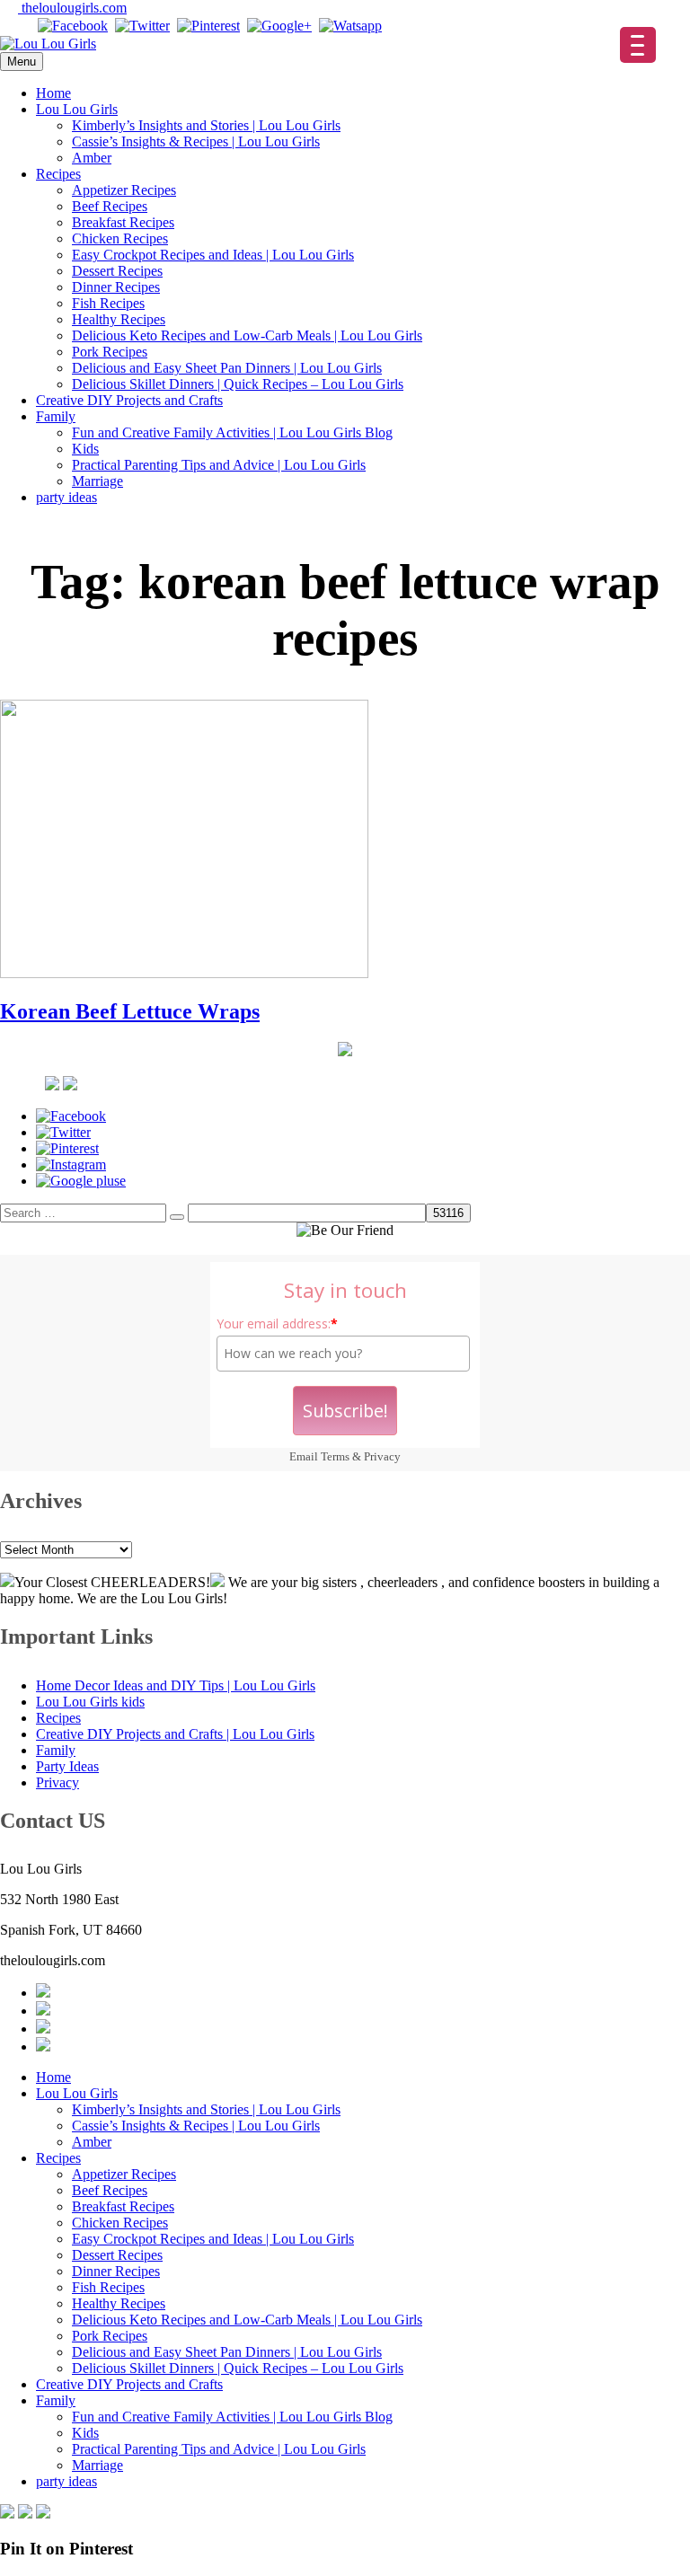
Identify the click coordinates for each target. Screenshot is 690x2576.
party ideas (66, 497)
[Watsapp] (350, 26)
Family (56, 416)
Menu (22, 62)
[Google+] (279, 26)
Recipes (58, 174)
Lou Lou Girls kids (90, 1702)
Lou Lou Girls (77, 109)
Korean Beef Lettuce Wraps (130, 1011)
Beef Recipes (110, 206)
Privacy (382, 1456)
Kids (85, 449)
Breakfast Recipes (123, 222)
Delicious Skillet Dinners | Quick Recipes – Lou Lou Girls (238, 384)
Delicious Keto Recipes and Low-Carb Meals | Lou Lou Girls (247, 335)
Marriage (97, 481)
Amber (92, 158)
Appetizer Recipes (124, 190)
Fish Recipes (108, 303)
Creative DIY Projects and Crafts (129, 400)
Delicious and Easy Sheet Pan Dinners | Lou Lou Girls (227, 368)
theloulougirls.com (72, 8)
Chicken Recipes (120, 238)
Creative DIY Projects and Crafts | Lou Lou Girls (175, 1734)
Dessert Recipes (117, 271)
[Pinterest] (208, 26)
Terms (335, 1456)
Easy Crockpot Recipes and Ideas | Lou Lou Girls (213, 255)
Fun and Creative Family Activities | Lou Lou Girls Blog (232, 432)
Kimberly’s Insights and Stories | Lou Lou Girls (206, 125)
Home (53, 93)
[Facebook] (73, 26)
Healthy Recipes (119, 319)
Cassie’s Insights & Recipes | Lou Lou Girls (196, 141)
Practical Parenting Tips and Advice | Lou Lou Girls (219, 465)
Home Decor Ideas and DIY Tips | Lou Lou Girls (176, 1685)
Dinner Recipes (116, 287)
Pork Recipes (110, 352)
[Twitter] (142, 26)
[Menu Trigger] (638, 45)
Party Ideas (67, 1766)
